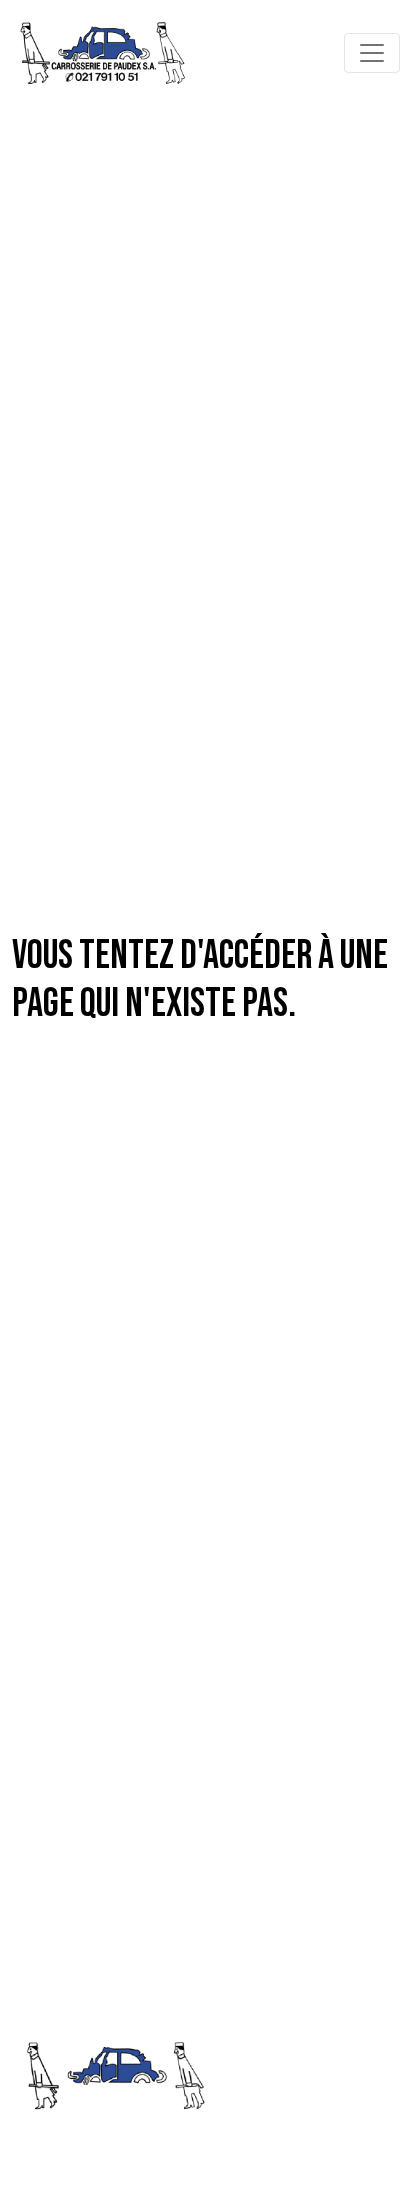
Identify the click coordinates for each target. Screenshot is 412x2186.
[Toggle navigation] (372, 53)
